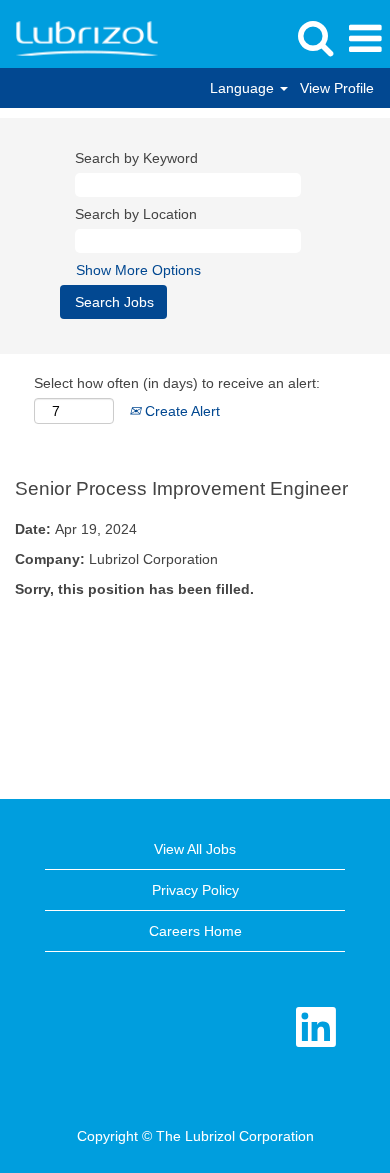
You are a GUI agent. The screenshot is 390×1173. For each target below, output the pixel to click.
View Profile (337, 88)
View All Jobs (195, 849)
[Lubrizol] (79, 38)
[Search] (315, 37)
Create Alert (180, 411)
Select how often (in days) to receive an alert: (177, 383)
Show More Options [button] (138, 270)
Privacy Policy (195, 890)
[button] (365, 38)
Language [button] (244, 88)
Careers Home (195, 931)
